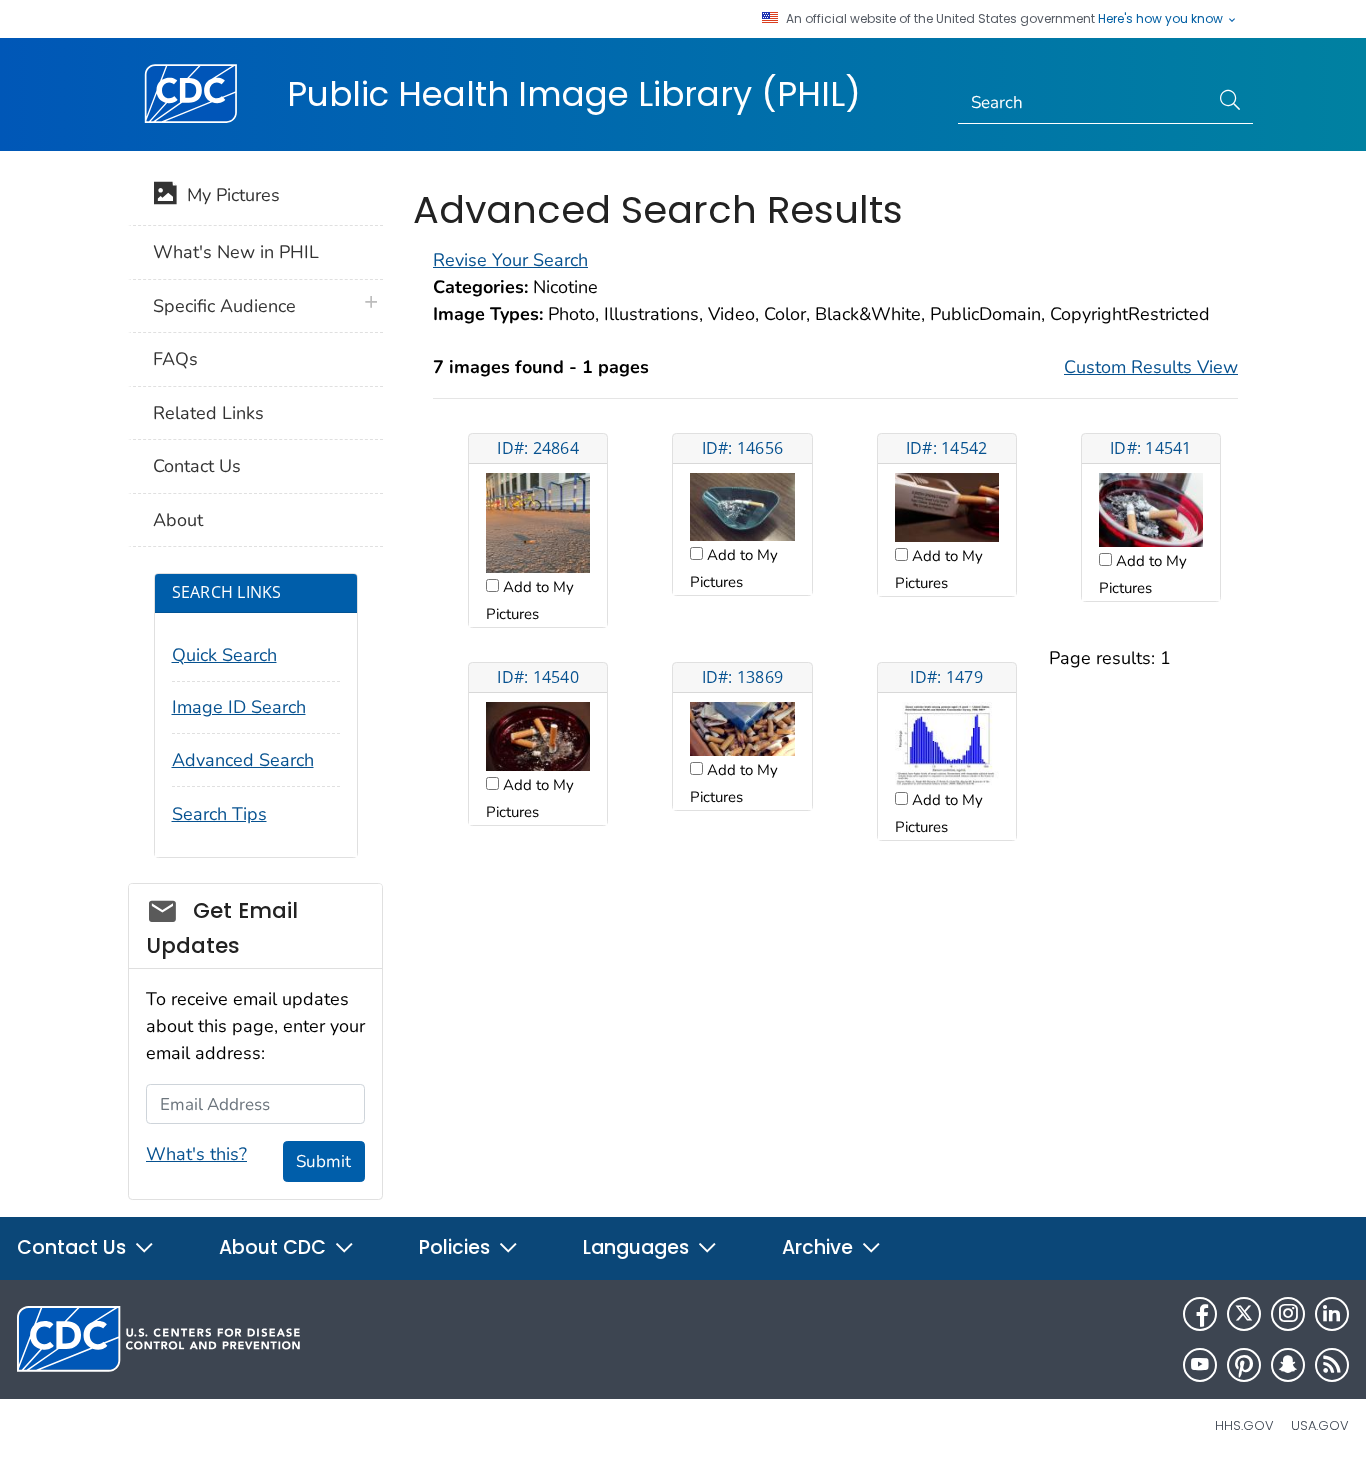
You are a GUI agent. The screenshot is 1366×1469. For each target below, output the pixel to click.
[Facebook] (1200, 1314)
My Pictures (228, 195)
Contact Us (197, 466)
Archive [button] (820, 1247)
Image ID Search (239, 707)
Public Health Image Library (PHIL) (574, 94)
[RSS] (1332, 1365)
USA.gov (1320, 1425)
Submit (323, 1161)
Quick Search (224, 655)
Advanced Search (243, 760)
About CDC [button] (275, 1247)
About (178, 520)
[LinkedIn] (1332, 1314)
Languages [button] (638, 1247)
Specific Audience (224, 306)
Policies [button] (457, 1247)
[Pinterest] (1244, 1365)
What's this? (196, 1154)
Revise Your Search (510, 260)
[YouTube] (1200, 1365)
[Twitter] (1244, 1314)
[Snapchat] (1288, 1365)
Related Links (208, 413)
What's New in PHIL (236, 252)
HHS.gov (1244, 1425)
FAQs (175, 359)
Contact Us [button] (74, 1247)
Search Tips (219, 814)
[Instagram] (1288, 1314)
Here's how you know (1162, 19)
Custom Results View (1151, 367)
